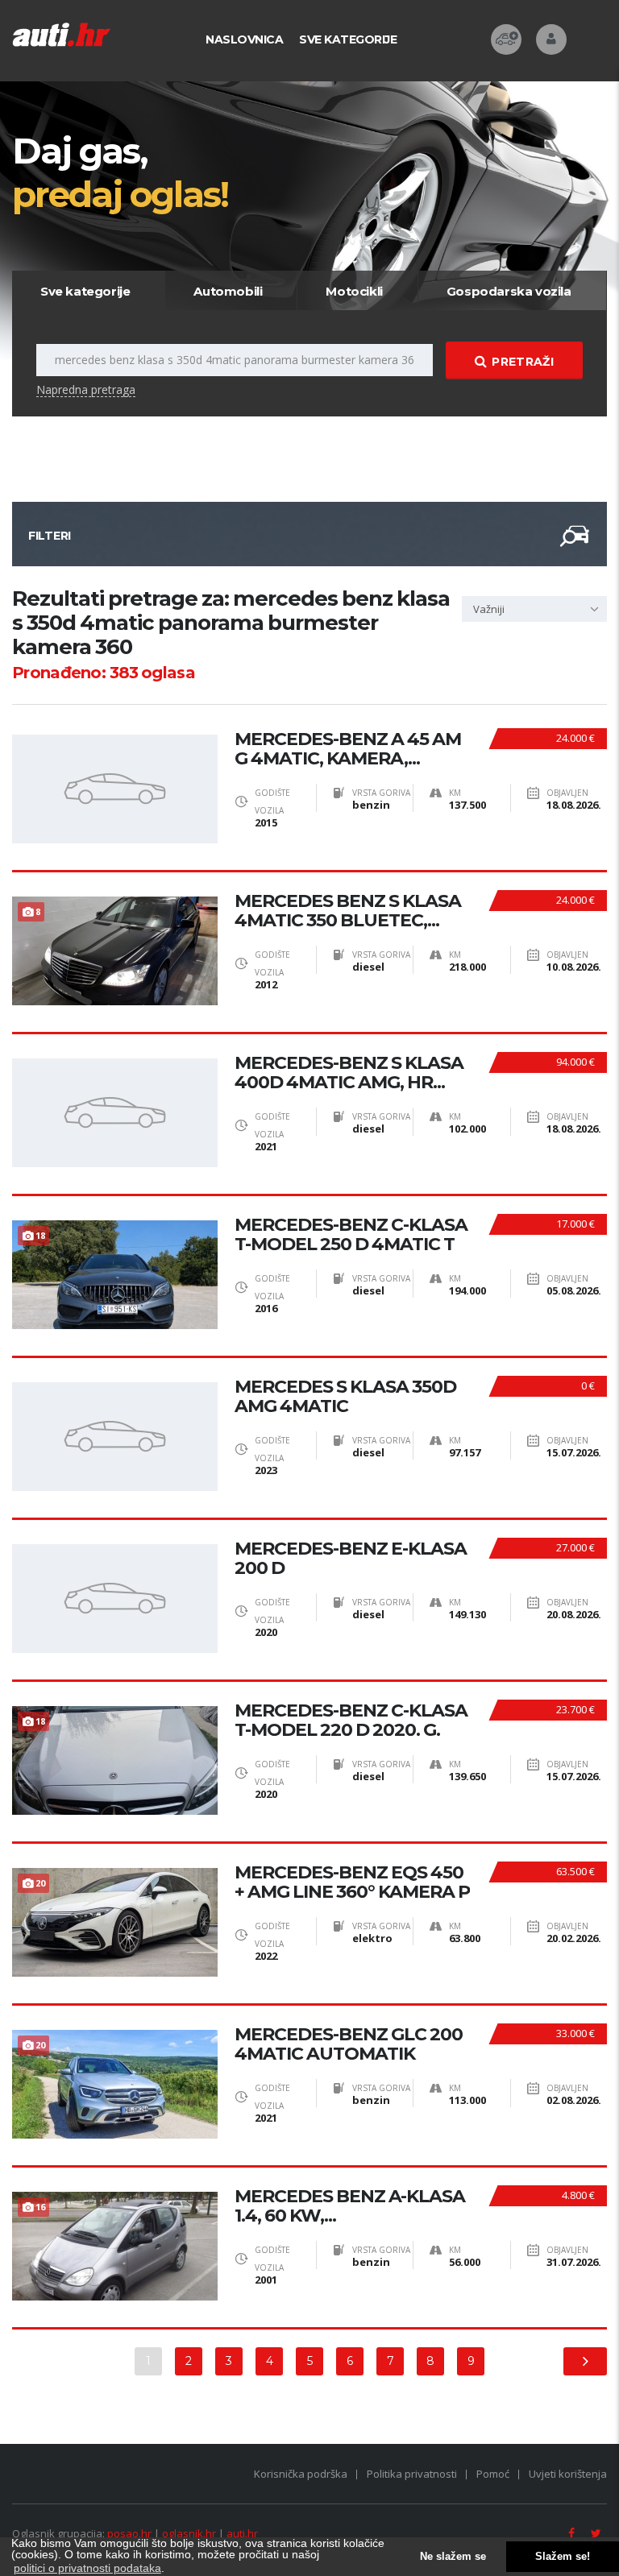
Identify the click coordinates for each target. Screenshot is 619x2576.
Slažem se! (563, 2557)
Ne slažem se (453, 2557)
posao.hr (129, 2533)
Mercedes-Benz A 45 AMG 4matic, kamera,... (348, 749)
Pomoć (493, 2474)
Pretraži (522, 362)
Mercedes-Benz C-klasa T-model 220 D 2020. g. (351, 1721)
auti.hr (242, 2533)
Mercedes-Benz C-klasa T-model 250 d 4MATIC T (351, 1235)
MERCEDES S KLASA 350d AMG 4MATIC (345, 1397)
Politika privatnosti (412, 2474)
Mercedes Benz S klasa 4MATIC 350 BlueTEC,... (348, 911)
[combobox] (534, 609)
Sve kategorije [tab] (85, 291)
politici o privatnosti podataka (87, 2568)
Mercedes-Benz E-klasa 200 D (351, 1559)
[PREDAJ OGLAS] (506, 39)
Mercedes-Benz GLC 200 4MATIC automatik (349, 2044)
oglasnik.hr (189, 2533)
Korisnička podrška (301, 2474)
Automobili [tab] (228, 291)
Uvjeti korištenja (568, 2474)
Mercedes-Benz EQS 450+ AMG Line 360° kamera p (352, 1882)
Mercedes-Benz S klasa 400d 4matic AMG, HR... (349, 1073)
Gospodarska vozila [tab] (509, 291)
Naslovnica (244, 39)
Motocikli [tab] (354, 291)
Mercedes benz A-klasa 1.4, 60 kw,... (350, 2206)
